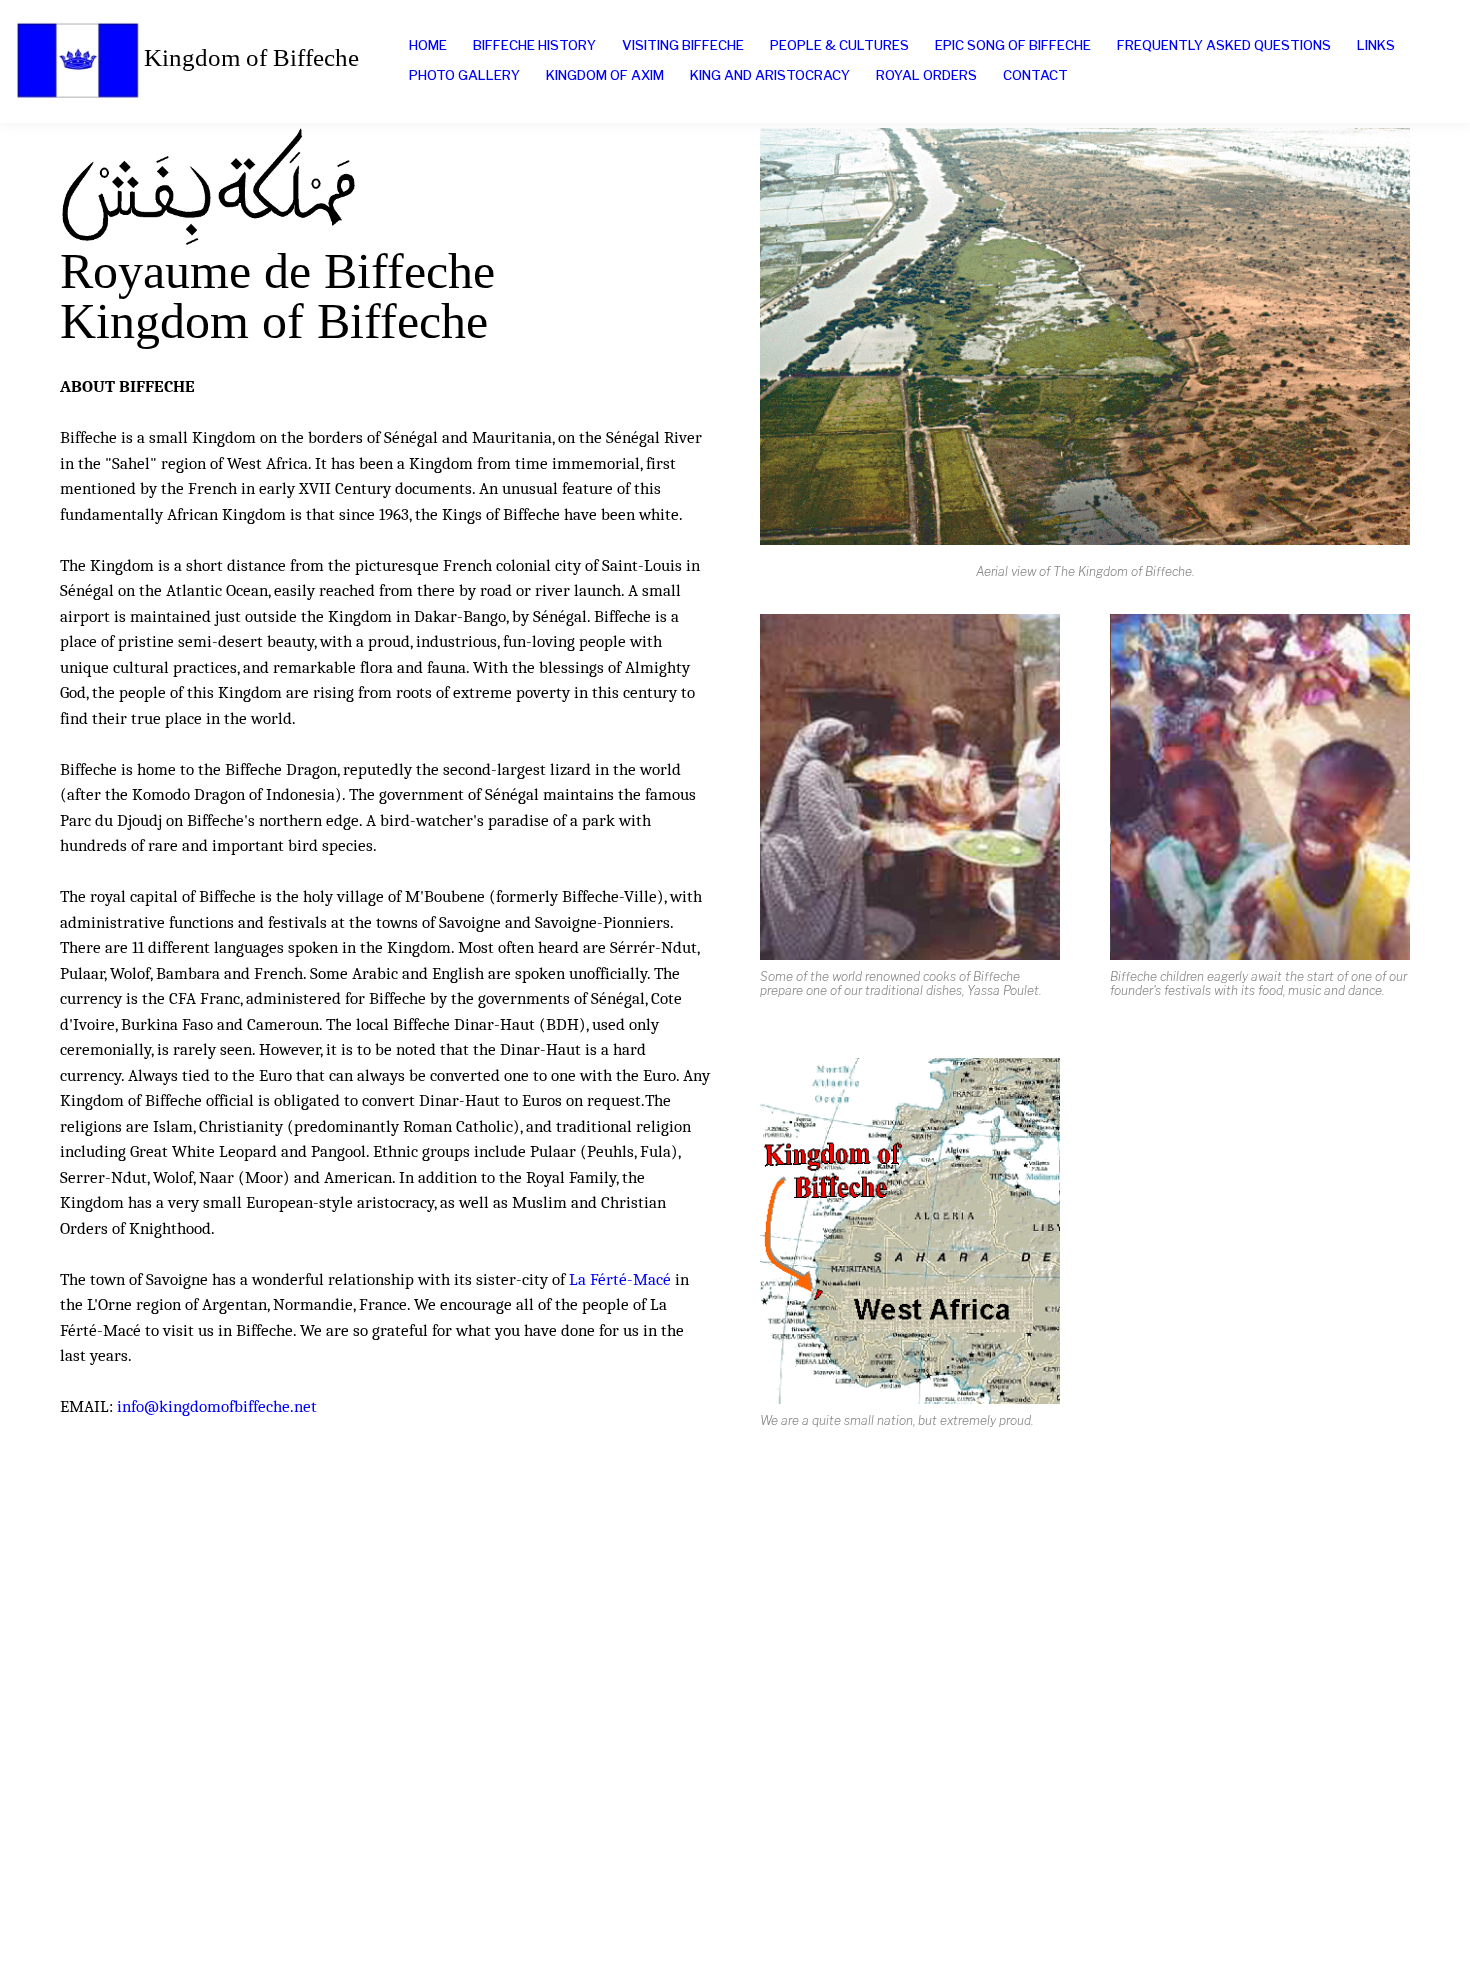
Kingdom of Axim (605, 75)
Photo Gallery (464, 75)
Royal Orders (926, 75)
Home (428, 45)
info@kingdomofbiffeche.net (217, 1406)
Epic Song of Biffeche (1013, 45)
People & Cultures (839, 45)
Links (1376, 45)
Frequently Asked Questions (1224, 45)
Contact (1035, 75)
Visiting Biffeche (683, 45)
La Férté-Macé (620, 1279)
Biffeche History (534, 45)
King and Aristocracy (770, 75)
